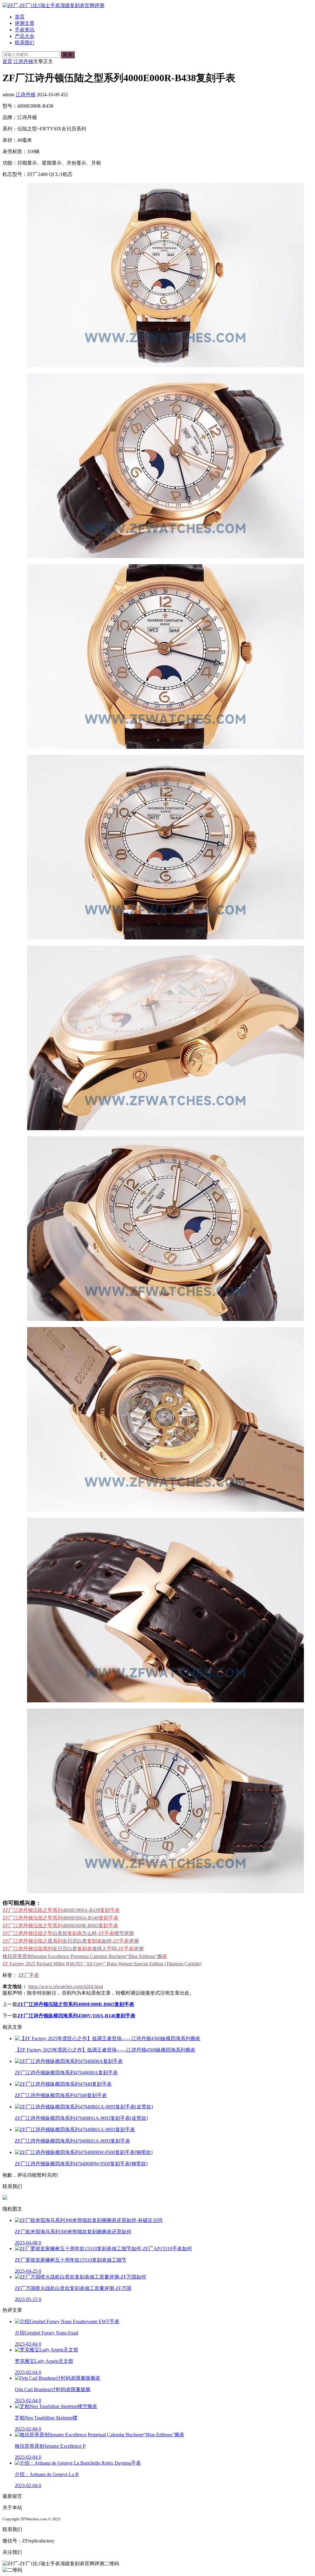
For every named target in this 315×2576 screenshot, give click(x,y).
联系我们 (25, 43)
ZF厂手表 (29, 1975)
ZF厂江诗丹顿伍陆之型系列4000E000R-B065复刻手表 (76, 2004)
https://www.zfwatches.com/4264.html (66, 1986)
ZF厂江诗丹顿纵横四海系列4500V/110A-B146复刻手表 (76, 2016)
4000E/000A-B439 (61, 1910)
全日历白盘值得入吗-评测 (73, 1949)
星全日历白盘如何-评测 (71, 1941)
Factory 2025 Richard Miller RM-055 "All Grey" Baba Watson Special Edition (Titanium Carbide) (102, 1964)
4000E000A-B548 (60, 1918)
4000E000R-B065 (60, 1926)
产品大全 (25, 36)
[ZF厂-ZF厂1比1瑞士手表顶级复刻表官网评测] (53, 5)
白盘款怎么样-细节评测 (68, 1933)
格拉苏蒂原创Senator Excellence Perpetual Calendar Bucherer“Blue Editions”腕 (85, 1956)
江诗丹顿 (23, 61)
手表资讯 (25, 30)
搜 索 (68, 55)
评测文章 (25, 23)
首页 (20, 17)
